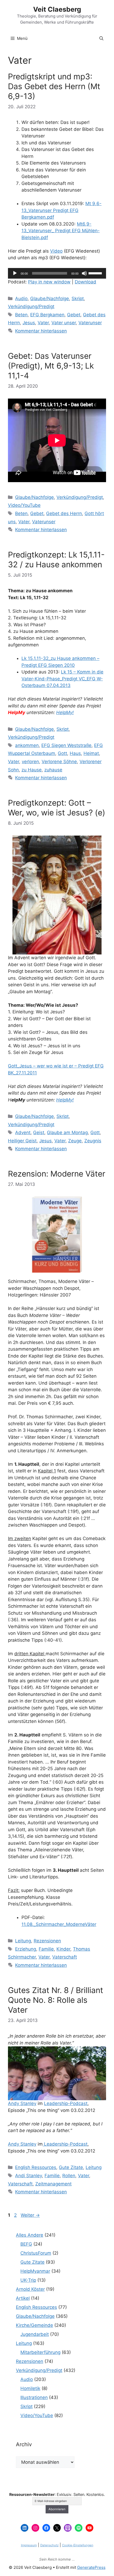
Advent (23, 1133)
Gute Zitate (71, 2167)
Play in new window (49, 282)
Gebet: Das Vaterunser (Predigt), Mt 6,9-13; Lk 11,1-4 (51, 366)
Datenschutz (49, 2545)
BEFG (26, 2244)
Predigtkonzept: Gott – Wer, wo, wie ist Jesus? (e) (57, 808)
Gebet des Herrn (64, 513)
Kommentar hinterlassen (41, 331)
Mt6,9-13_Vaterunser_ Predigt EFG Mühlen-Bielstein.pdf (61, 231)
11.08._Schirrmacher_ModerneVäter (59, 1924)
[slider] (96, 273)
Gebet (74, 315)
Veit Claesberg (57, 9)
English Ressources (36, 2167)
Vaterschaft (65, 1957)
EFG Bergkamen (47, 315)
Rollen (69, 2176)
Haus (75, 753)
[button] (101, 38)
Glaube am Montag (67, 1133)
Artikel (23, 2298)
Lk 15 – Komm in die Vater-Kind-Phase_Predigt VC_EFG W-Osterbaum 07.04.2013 (62, 679)
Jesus (29, 323)
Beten (21, 315)
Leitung (23, 1941)
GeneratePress (91, 2567)
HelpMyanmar (35, 2271)
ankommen (27, 745)
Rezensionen (47, 1941)
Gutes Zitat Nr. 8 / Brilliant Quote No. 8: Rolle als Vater (56, 2000)
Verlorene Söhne (59, 762)
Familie (46, 1949)
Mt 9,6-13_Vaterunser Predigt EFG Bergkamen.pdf (62, 210)
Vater (43, 323)
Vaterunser (90, 323)
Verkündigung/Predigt (31, 306)
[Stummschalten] (84, 273)
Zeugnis (93, 1141)
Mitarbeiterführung (40, 2352)
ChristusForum (36, 2253)
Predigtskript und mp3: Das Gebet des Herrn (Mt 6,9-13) (54, 86)
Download (85, 282)
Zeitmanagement (53, 2184)
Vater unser (64, 323)
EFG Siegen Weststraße (66, 745)
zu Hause (32, 770)
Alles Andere (30, 2235)
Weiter (30, 2215)
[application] (57, 273)
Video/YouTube (24, 505)
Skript (78, 299)
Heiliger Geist (22, 1141)
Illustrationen (34, 2397)
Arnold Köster (30, 2289)
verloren (30, 762)
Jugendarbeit (35, 2334)
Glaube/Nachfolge (50, 299)
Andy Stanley (22, 2103)
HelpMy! (65, 712)
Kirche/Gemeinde (34, 2325)
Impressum (29, 2545)
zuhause (53, 770)
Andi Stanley (28, 2176)
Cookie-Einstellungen (78, 2545)
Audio (21, 299)
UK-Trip (28, 2280)
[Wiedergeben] (15, 273)
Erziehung (26, 1949)
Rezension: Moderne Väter (57, 1174)
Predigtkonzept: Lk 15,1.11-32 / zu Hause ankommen (56, 559)
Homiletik (30, 2388)
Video (56, 251)
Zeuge (75, 1141)
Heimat (91, 753)
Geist (39, 1133)
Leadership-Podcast (66, 2103)
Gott (62, 753)
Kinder (63, 1949)
